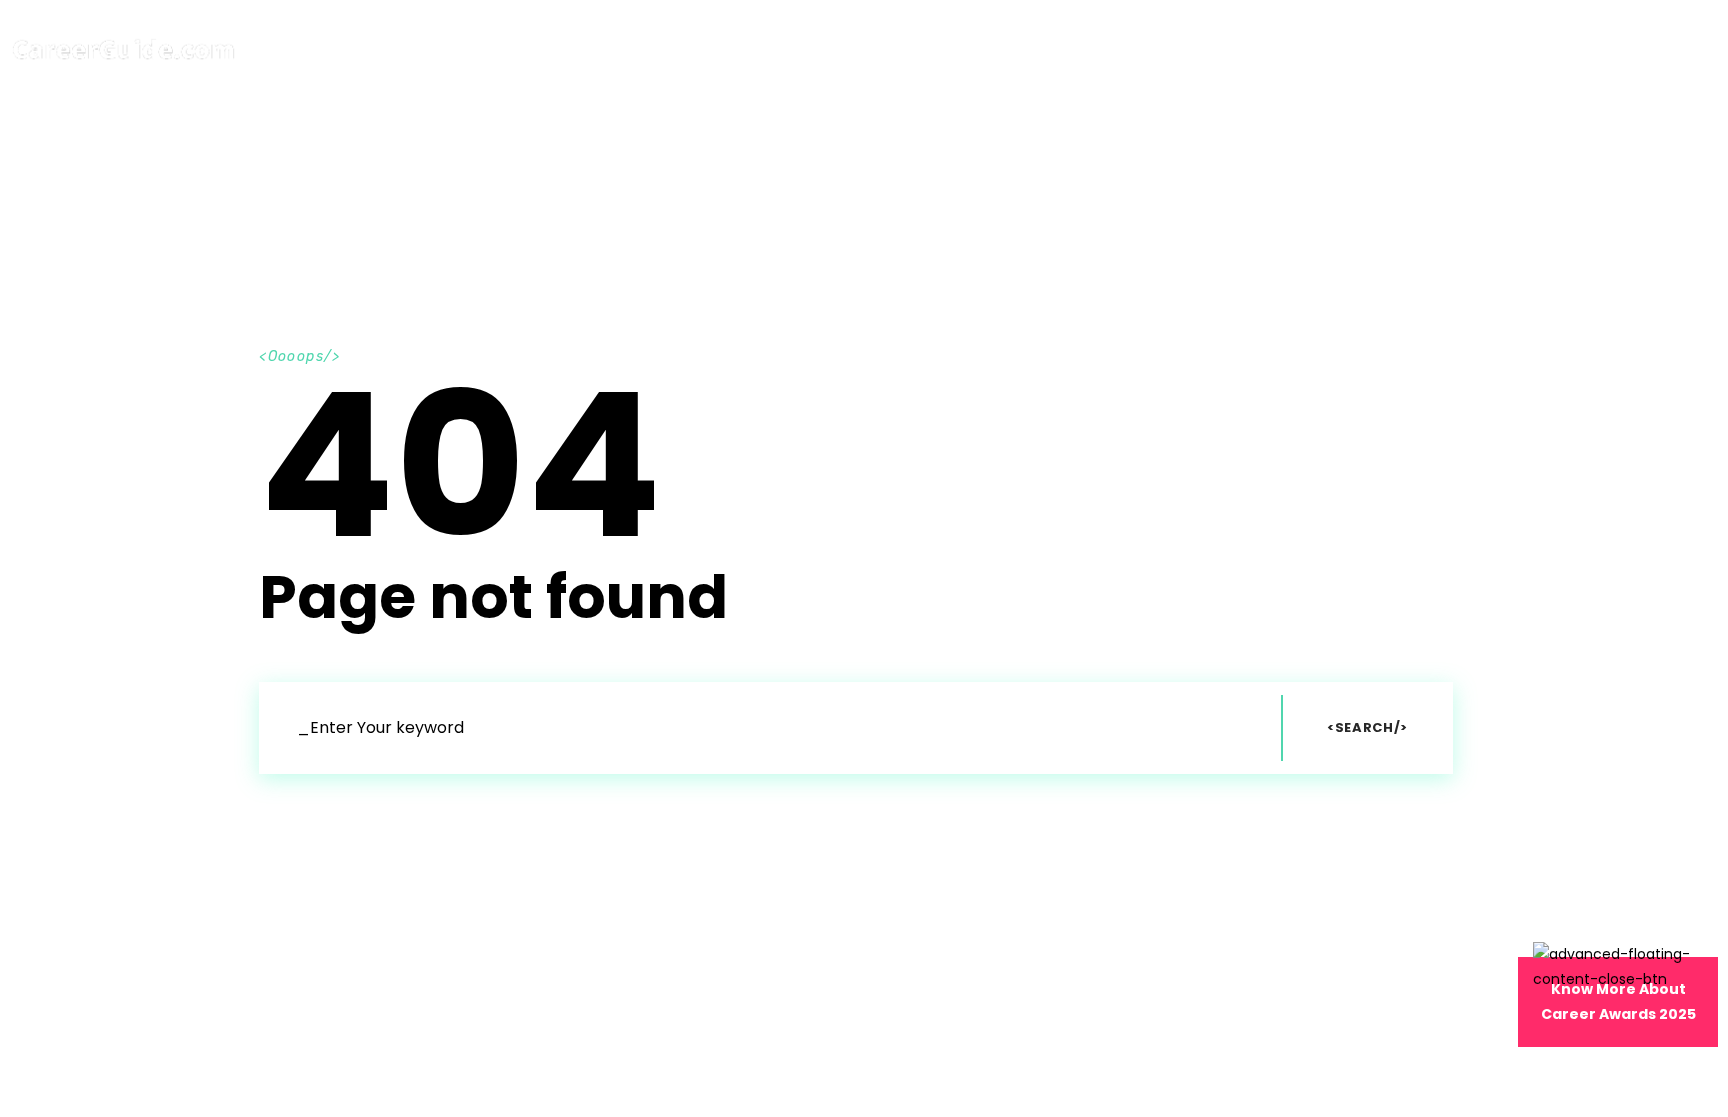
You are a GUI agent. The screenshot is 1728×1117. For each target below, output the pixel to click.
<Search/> (1367, 727)
